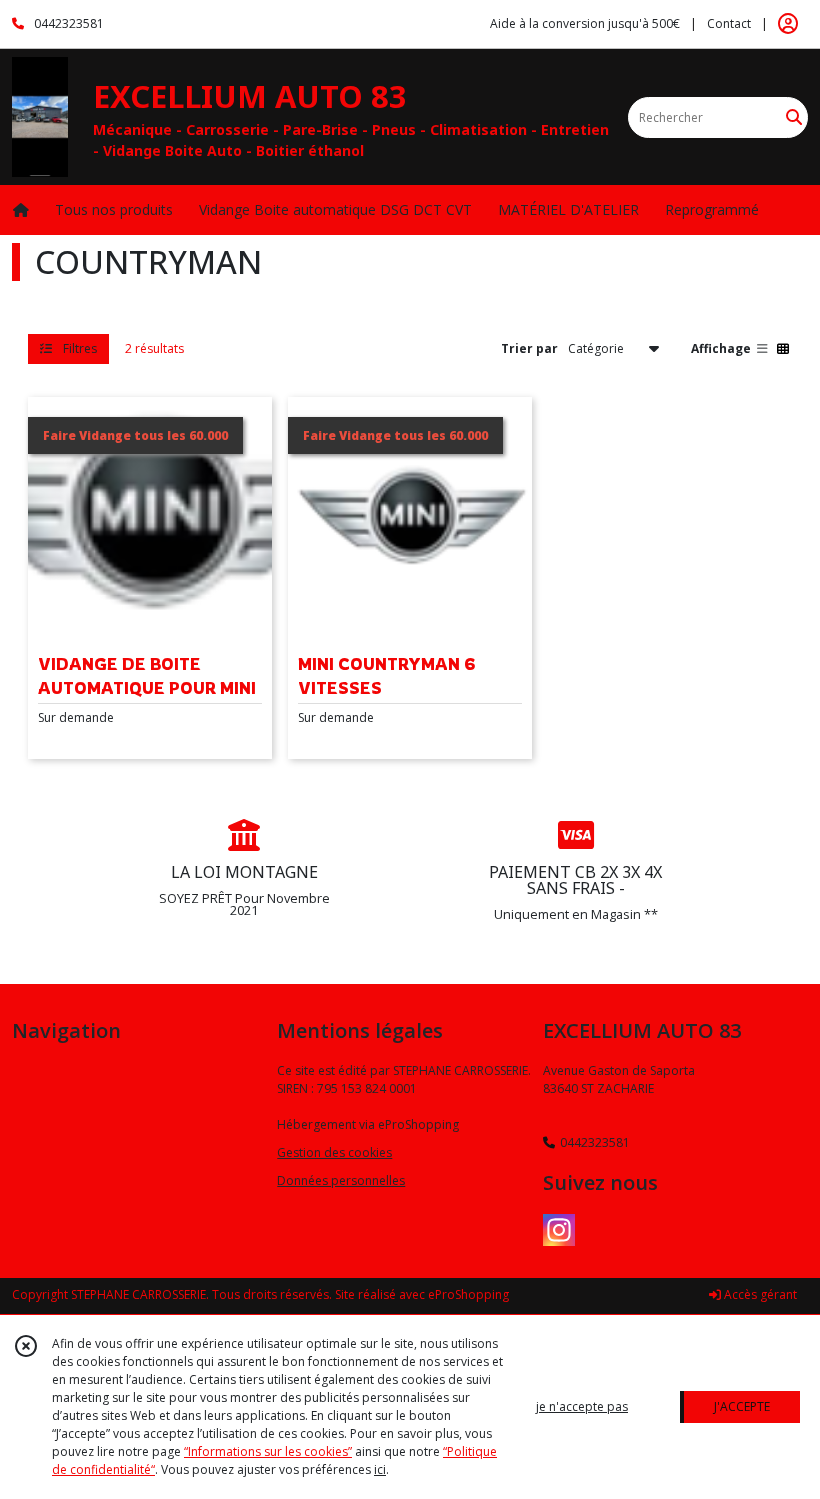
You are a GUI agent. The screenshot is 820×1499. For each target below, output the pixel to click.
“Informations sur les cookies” (268, 1451)
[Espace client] (788, 24)
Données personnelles (341, 1180)
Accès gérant (759, 1294)
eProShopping (468, 1294)
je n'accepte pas (582, 1406)
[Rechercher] (794, 117)
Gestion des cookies (334, 1152)
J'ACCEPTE (742, 1406)
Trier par (529, 348)
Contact (729, 23)
